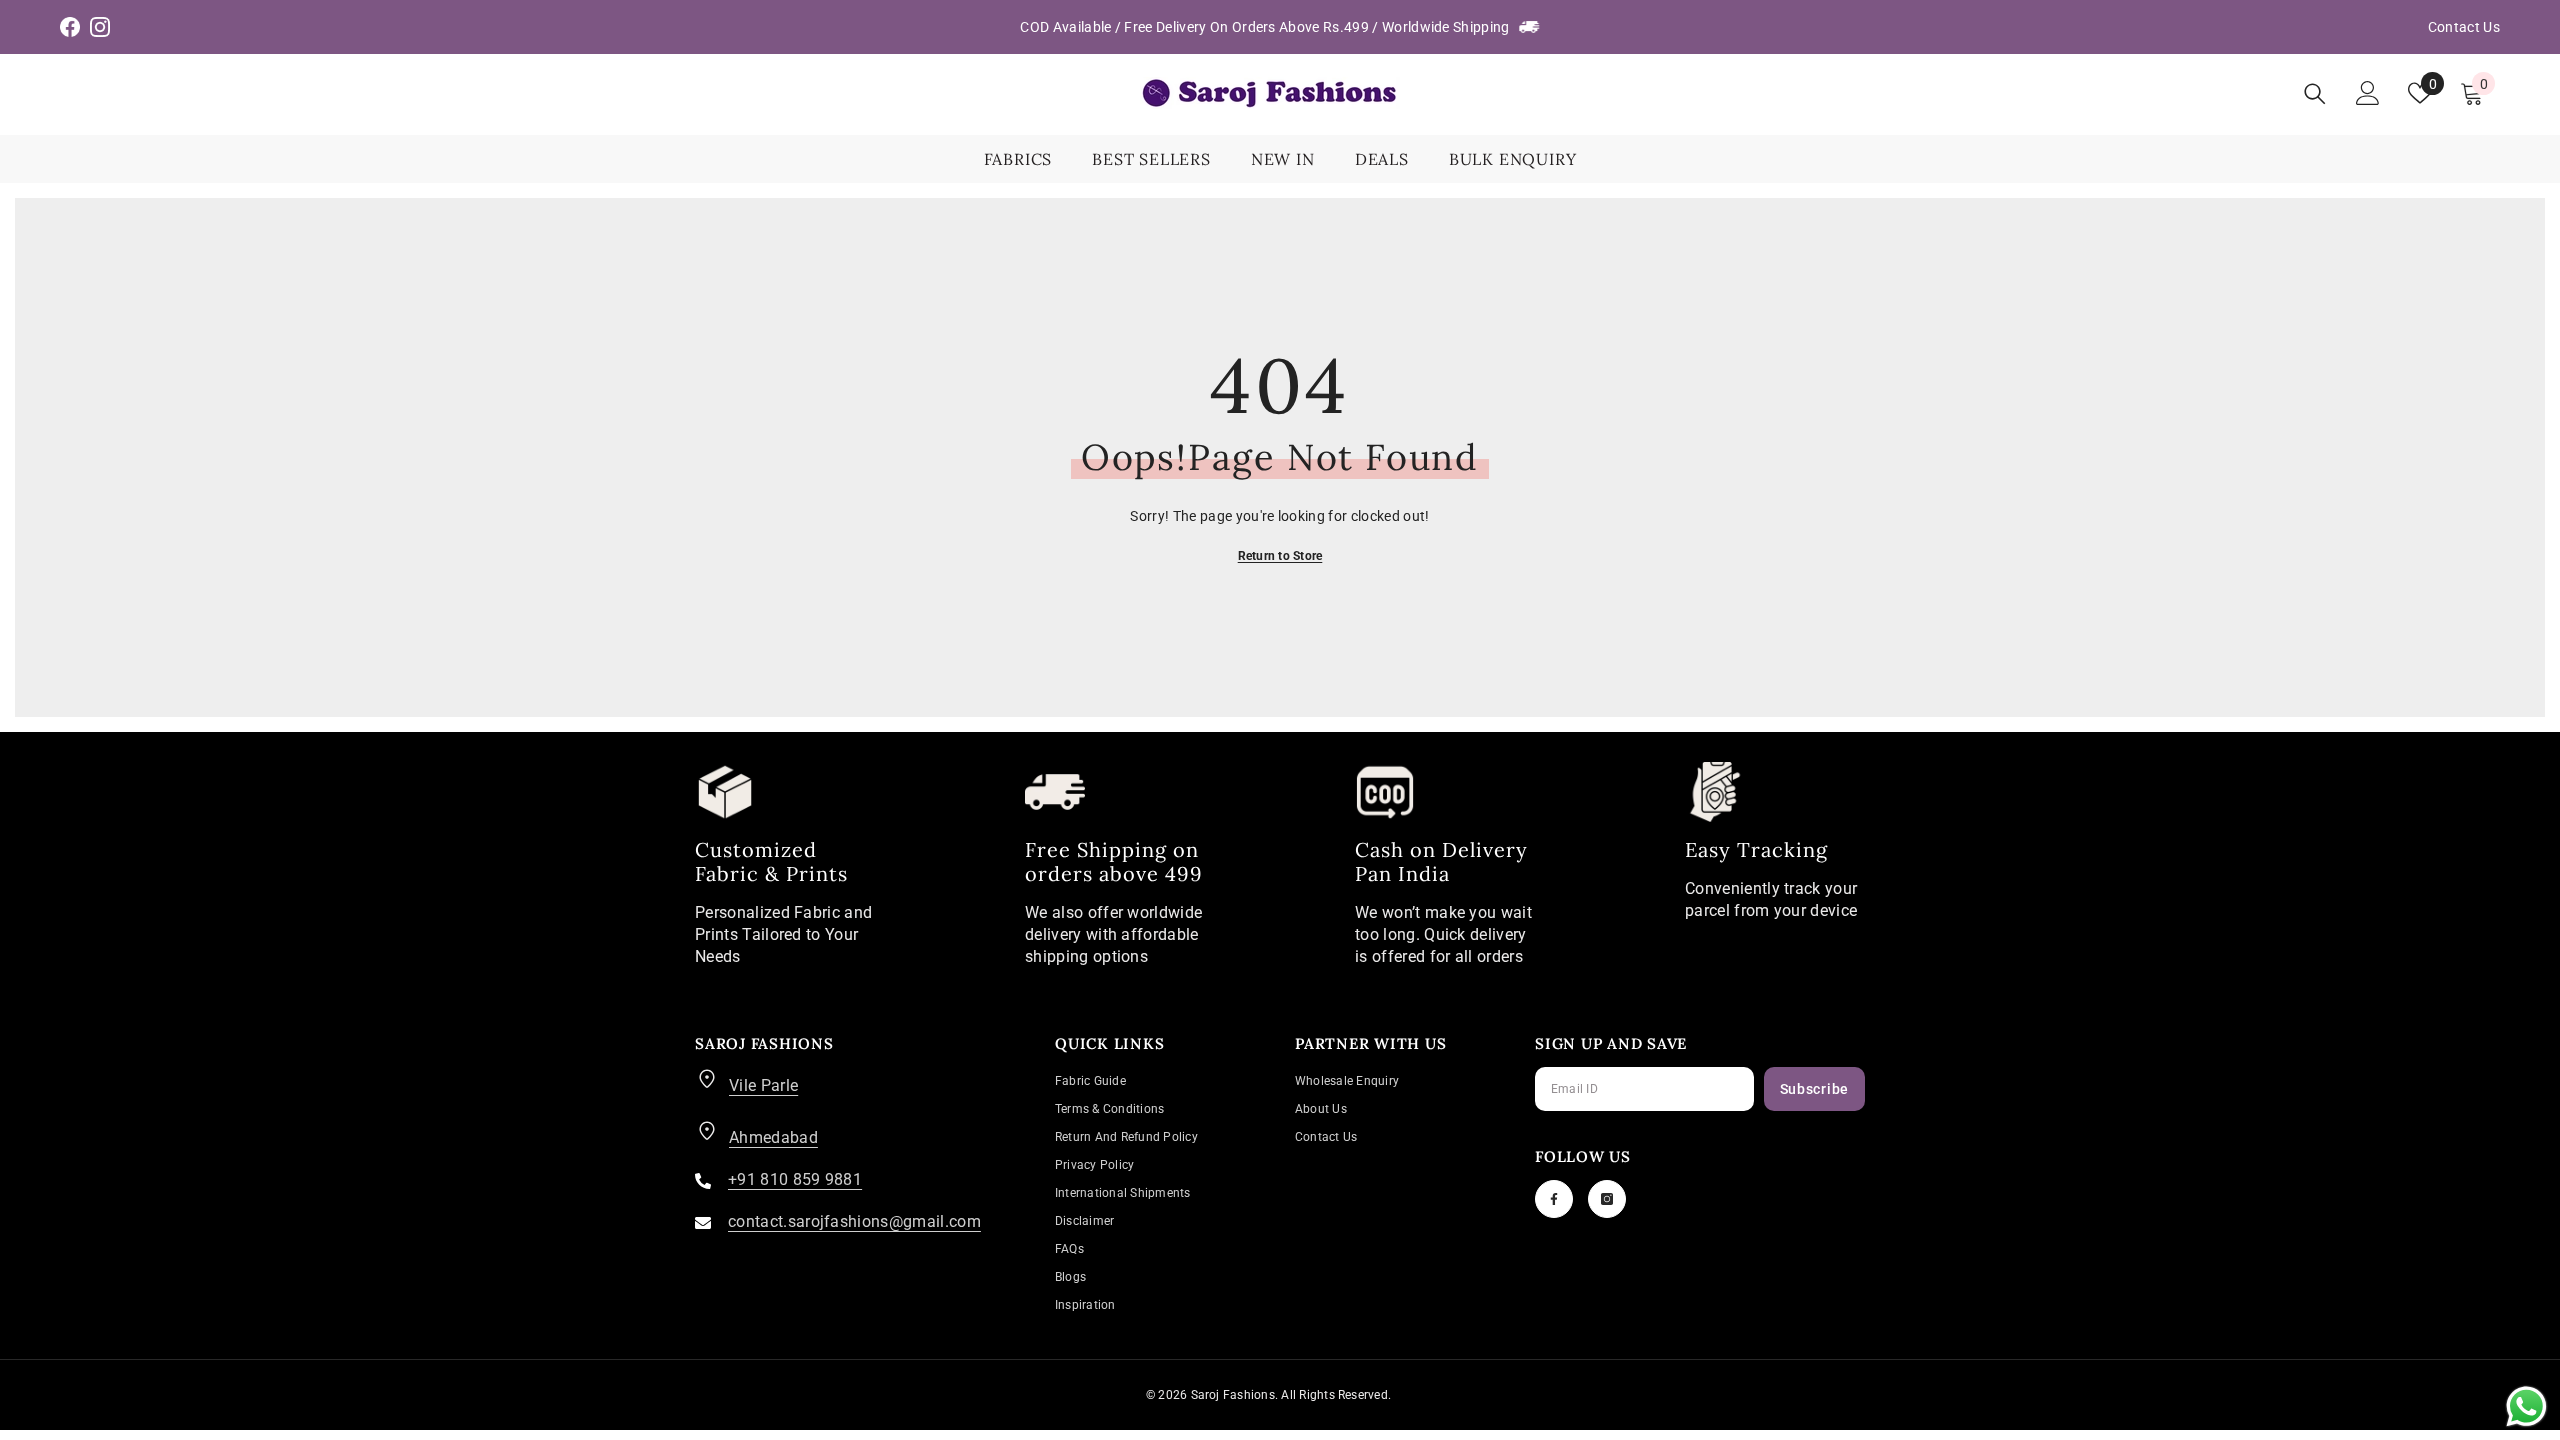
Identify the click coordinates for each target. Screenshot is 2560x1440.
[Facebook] (1554, 1199)
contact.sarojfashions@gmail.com (854, 1221)
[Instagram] (1607, 1199)
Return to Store (1280, 556)
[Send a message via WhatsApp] (2526, 1406)
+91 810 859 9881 (795, 1179)
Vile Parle (763, 1085)
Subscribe (1814, 1089)
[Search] (2315, 93)
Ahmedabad (773, 1137)
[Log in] (2368, 93)
